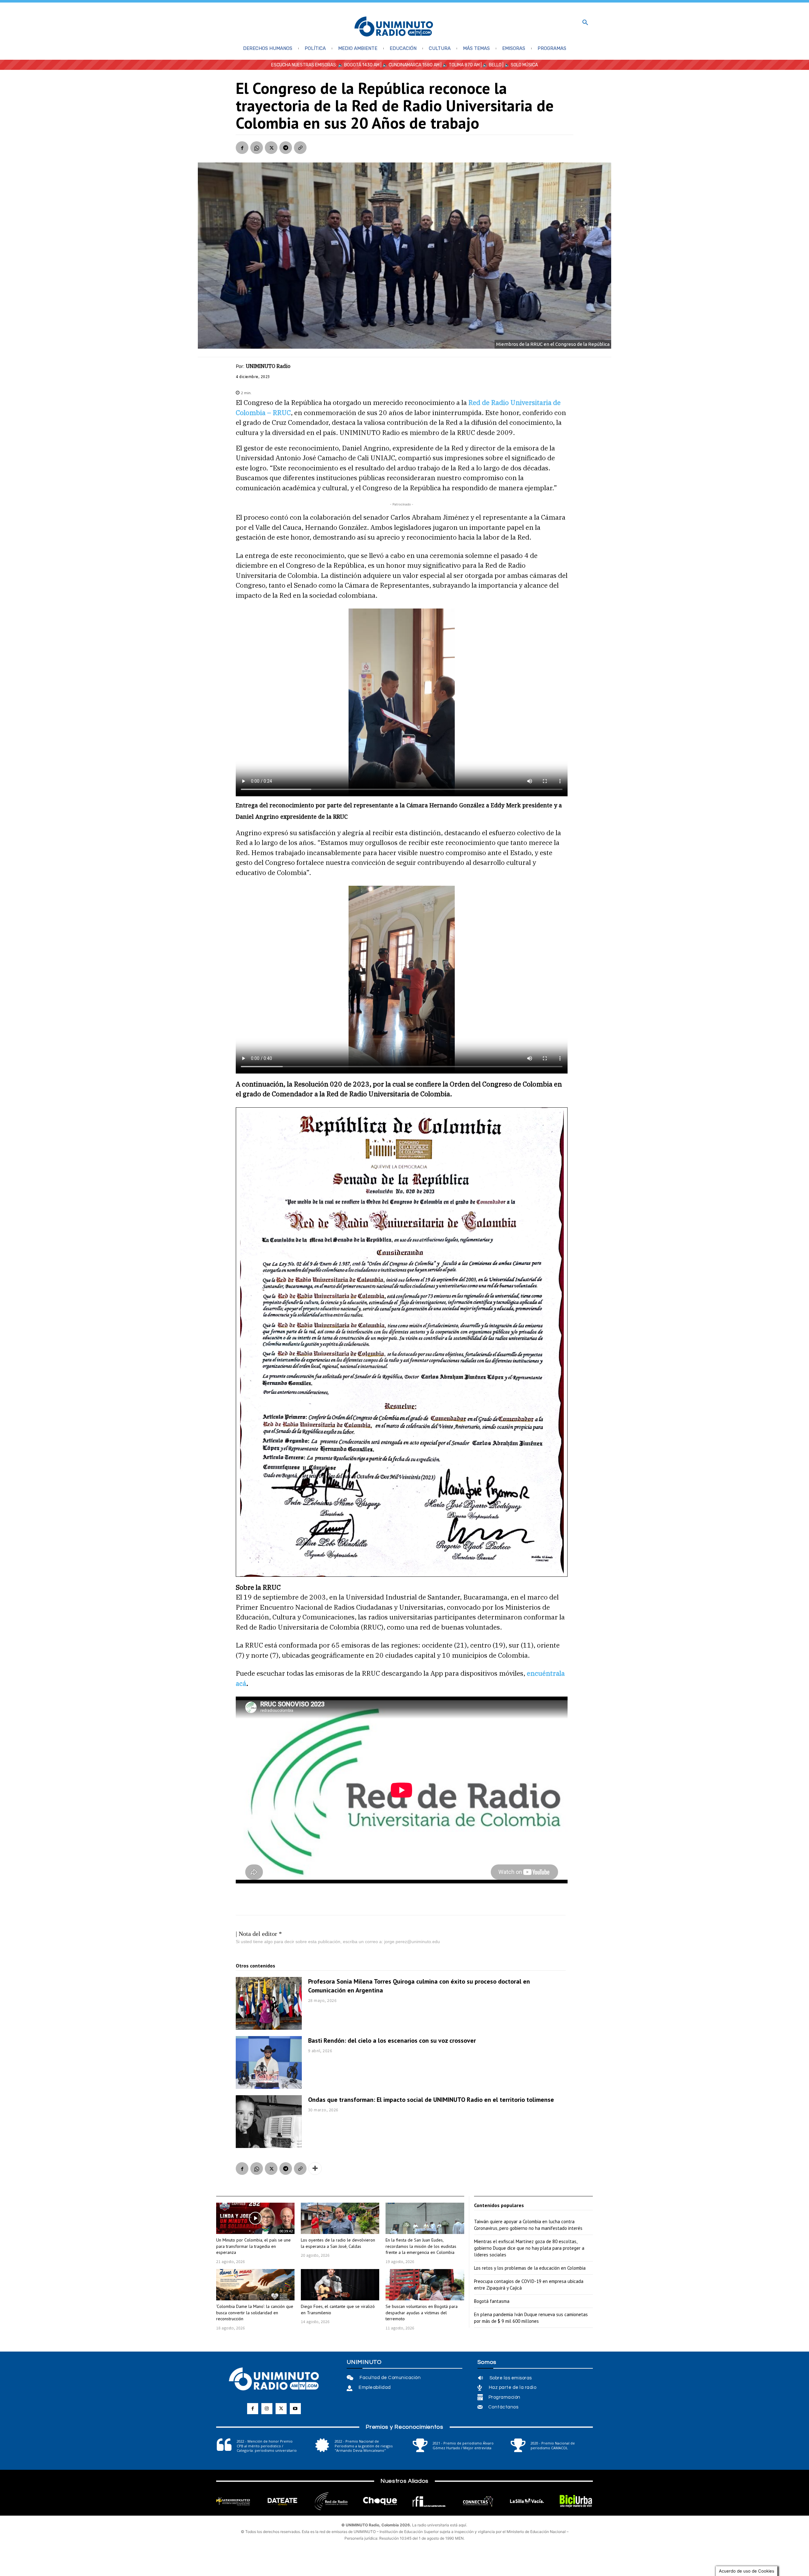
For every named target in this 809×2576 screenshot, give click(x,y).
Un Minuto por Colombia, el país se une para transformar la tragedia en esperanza (253, 2246)
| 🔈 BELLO (491, 65)
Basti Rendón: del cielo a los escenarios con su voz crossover (392, 2041)
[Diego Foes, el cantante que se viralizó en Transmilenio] (340, 2285)
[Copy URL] (300, 148)
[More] (315, 2169)
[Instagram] (267, 2409)
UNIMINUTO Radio (268, 366)
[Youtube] (295, 2409)
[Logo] (394, 27)
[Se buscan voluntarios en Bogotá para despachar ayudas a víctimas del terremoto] (425, 2285)
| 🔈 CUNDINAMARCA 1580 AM (410, 65)
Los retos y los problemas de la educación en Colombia (530, 2268)
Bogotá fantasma (492, 2301)
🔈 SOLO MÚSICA (521, 65)
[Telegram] (286, 148)
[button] (585, 23)
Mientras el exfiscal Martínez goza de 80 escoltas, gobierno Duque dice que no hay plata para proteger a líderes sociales (529, 2248)
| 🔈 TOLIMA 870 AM (460, 65)
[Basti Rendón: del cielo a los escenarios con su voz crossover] (269, 2062)
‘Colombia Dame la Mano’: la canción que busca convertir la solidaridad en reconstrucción (255, 2313)
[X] (271, 148)
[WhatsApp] (257, 148)
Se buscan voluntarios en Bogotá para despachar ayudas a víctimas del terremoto (422, 2313)
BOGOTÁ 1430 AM (362, 65)
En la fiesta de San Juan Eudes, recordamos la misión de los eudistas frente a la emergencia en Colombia (421, 2246)
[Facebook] (242, 148)
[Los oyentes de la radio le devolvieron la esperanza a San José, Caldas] (340, 2218)
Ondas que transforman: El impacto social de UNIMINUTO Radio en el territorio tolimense (431, 2100)
